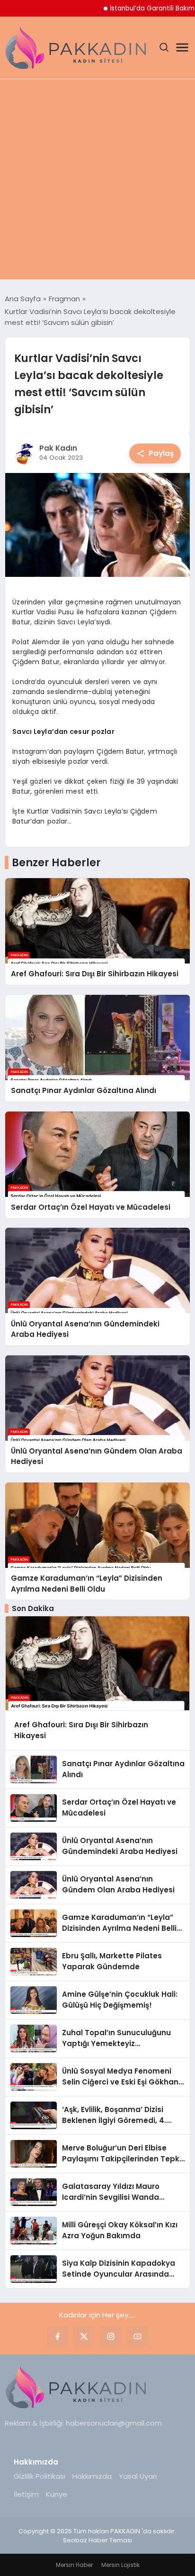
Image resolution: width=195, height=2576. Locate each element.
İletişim (26, 2494)
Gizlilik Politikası (40, 2476)
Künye (57, 2494)
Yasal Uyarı (138, 2476)
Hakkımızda (92, 2476)
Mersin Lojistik (120, 2565)
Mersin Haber (74, 2565)
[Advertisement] (97, 182)
